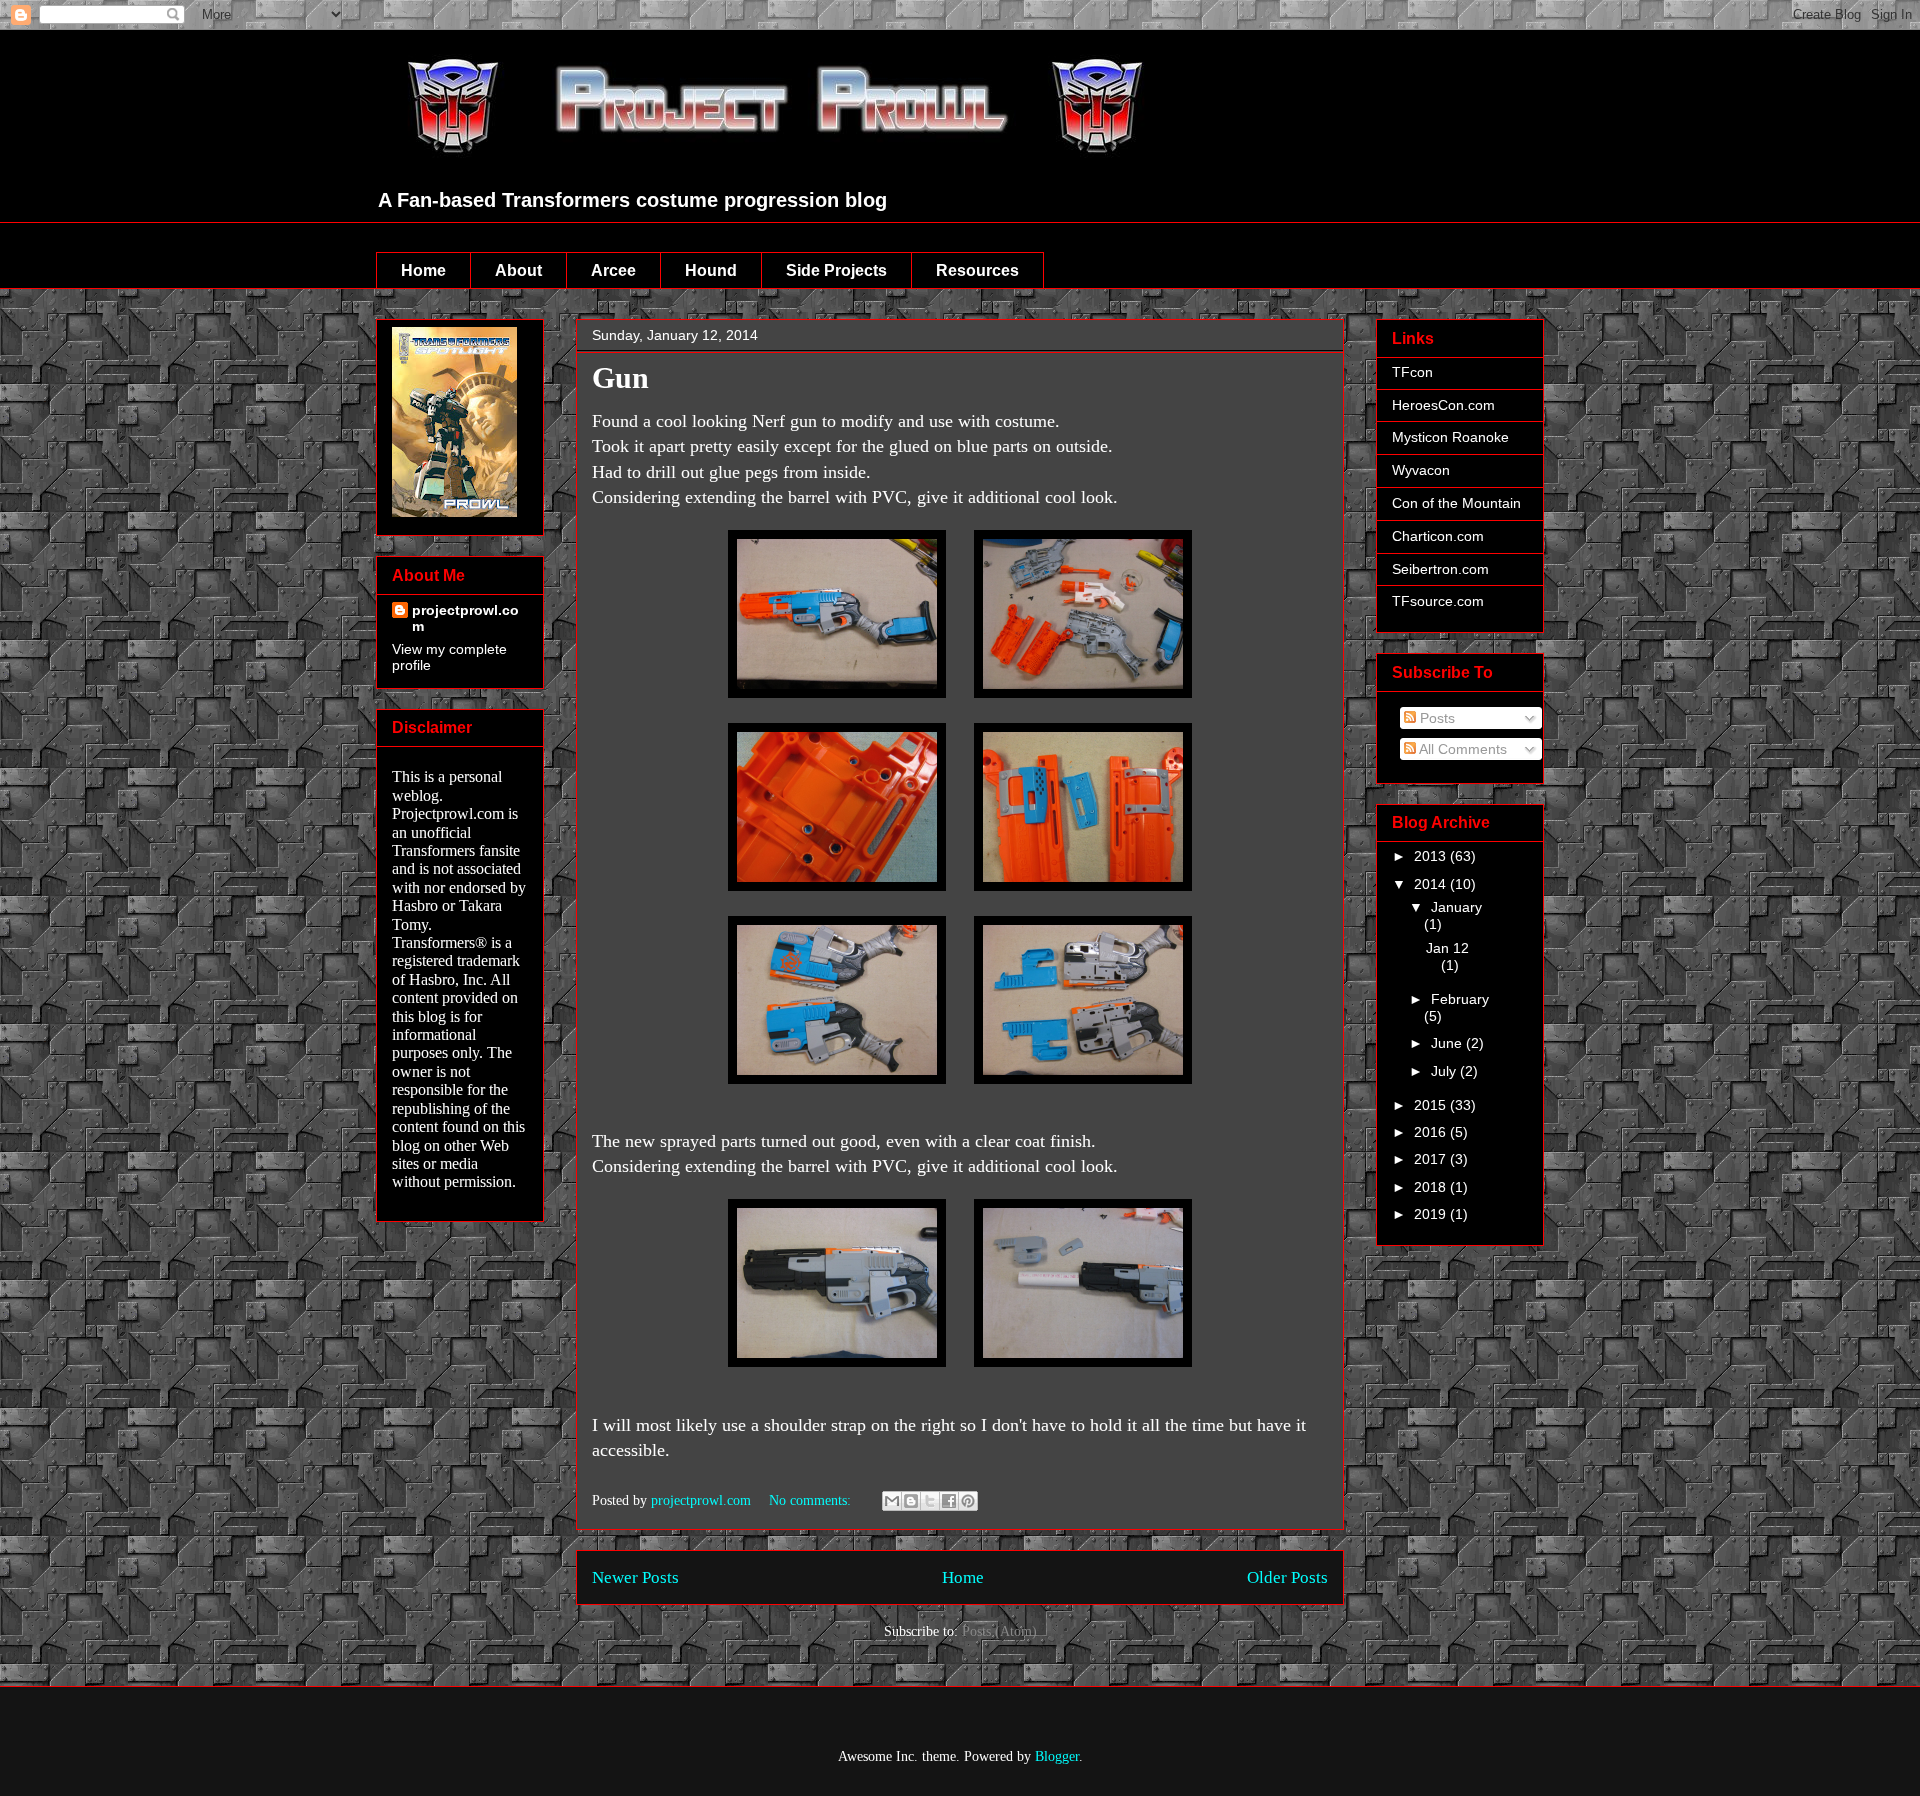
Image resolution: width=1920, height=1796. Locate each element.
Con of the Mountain (1456, 503)
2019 (1432, 1214)
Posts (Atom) (999, 1631)
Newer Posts (635, 1577)
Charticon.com (1438, 536)
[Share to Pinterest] (968, 1501)
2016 (1432, 1132)
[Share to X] (930, 1501)
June (1448, 1043)
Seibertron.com (1440, 569)
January (1456, 907)
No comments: (812, 1500)
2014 (1432, 884)
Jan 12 (1447, 948)
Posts (1435, 718)
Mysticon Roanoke (1450, 437)
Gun (620, 377)
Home (423, 270)
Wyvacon (1421, 470)
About (518, 270)
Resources (977, 270)
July (1445, 1071)
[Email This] (892, 1501)
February (1460, 999)
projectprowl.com (465, 618)
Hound (711, 270)
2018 (1432, 1187)
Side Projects (836, 270)
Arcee (613, 270)
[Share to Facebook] (949, 1501)
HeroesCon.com (1443, 405)
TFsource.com (1438, 601)
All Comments (1461, 749)
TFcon (1412, 372)
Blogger (1057, 1756)
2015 (1432, 1105)
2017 (1432, 1159)
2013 (1432, 856)
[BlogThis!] (911, 1501)
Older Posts (1287, 1577)
